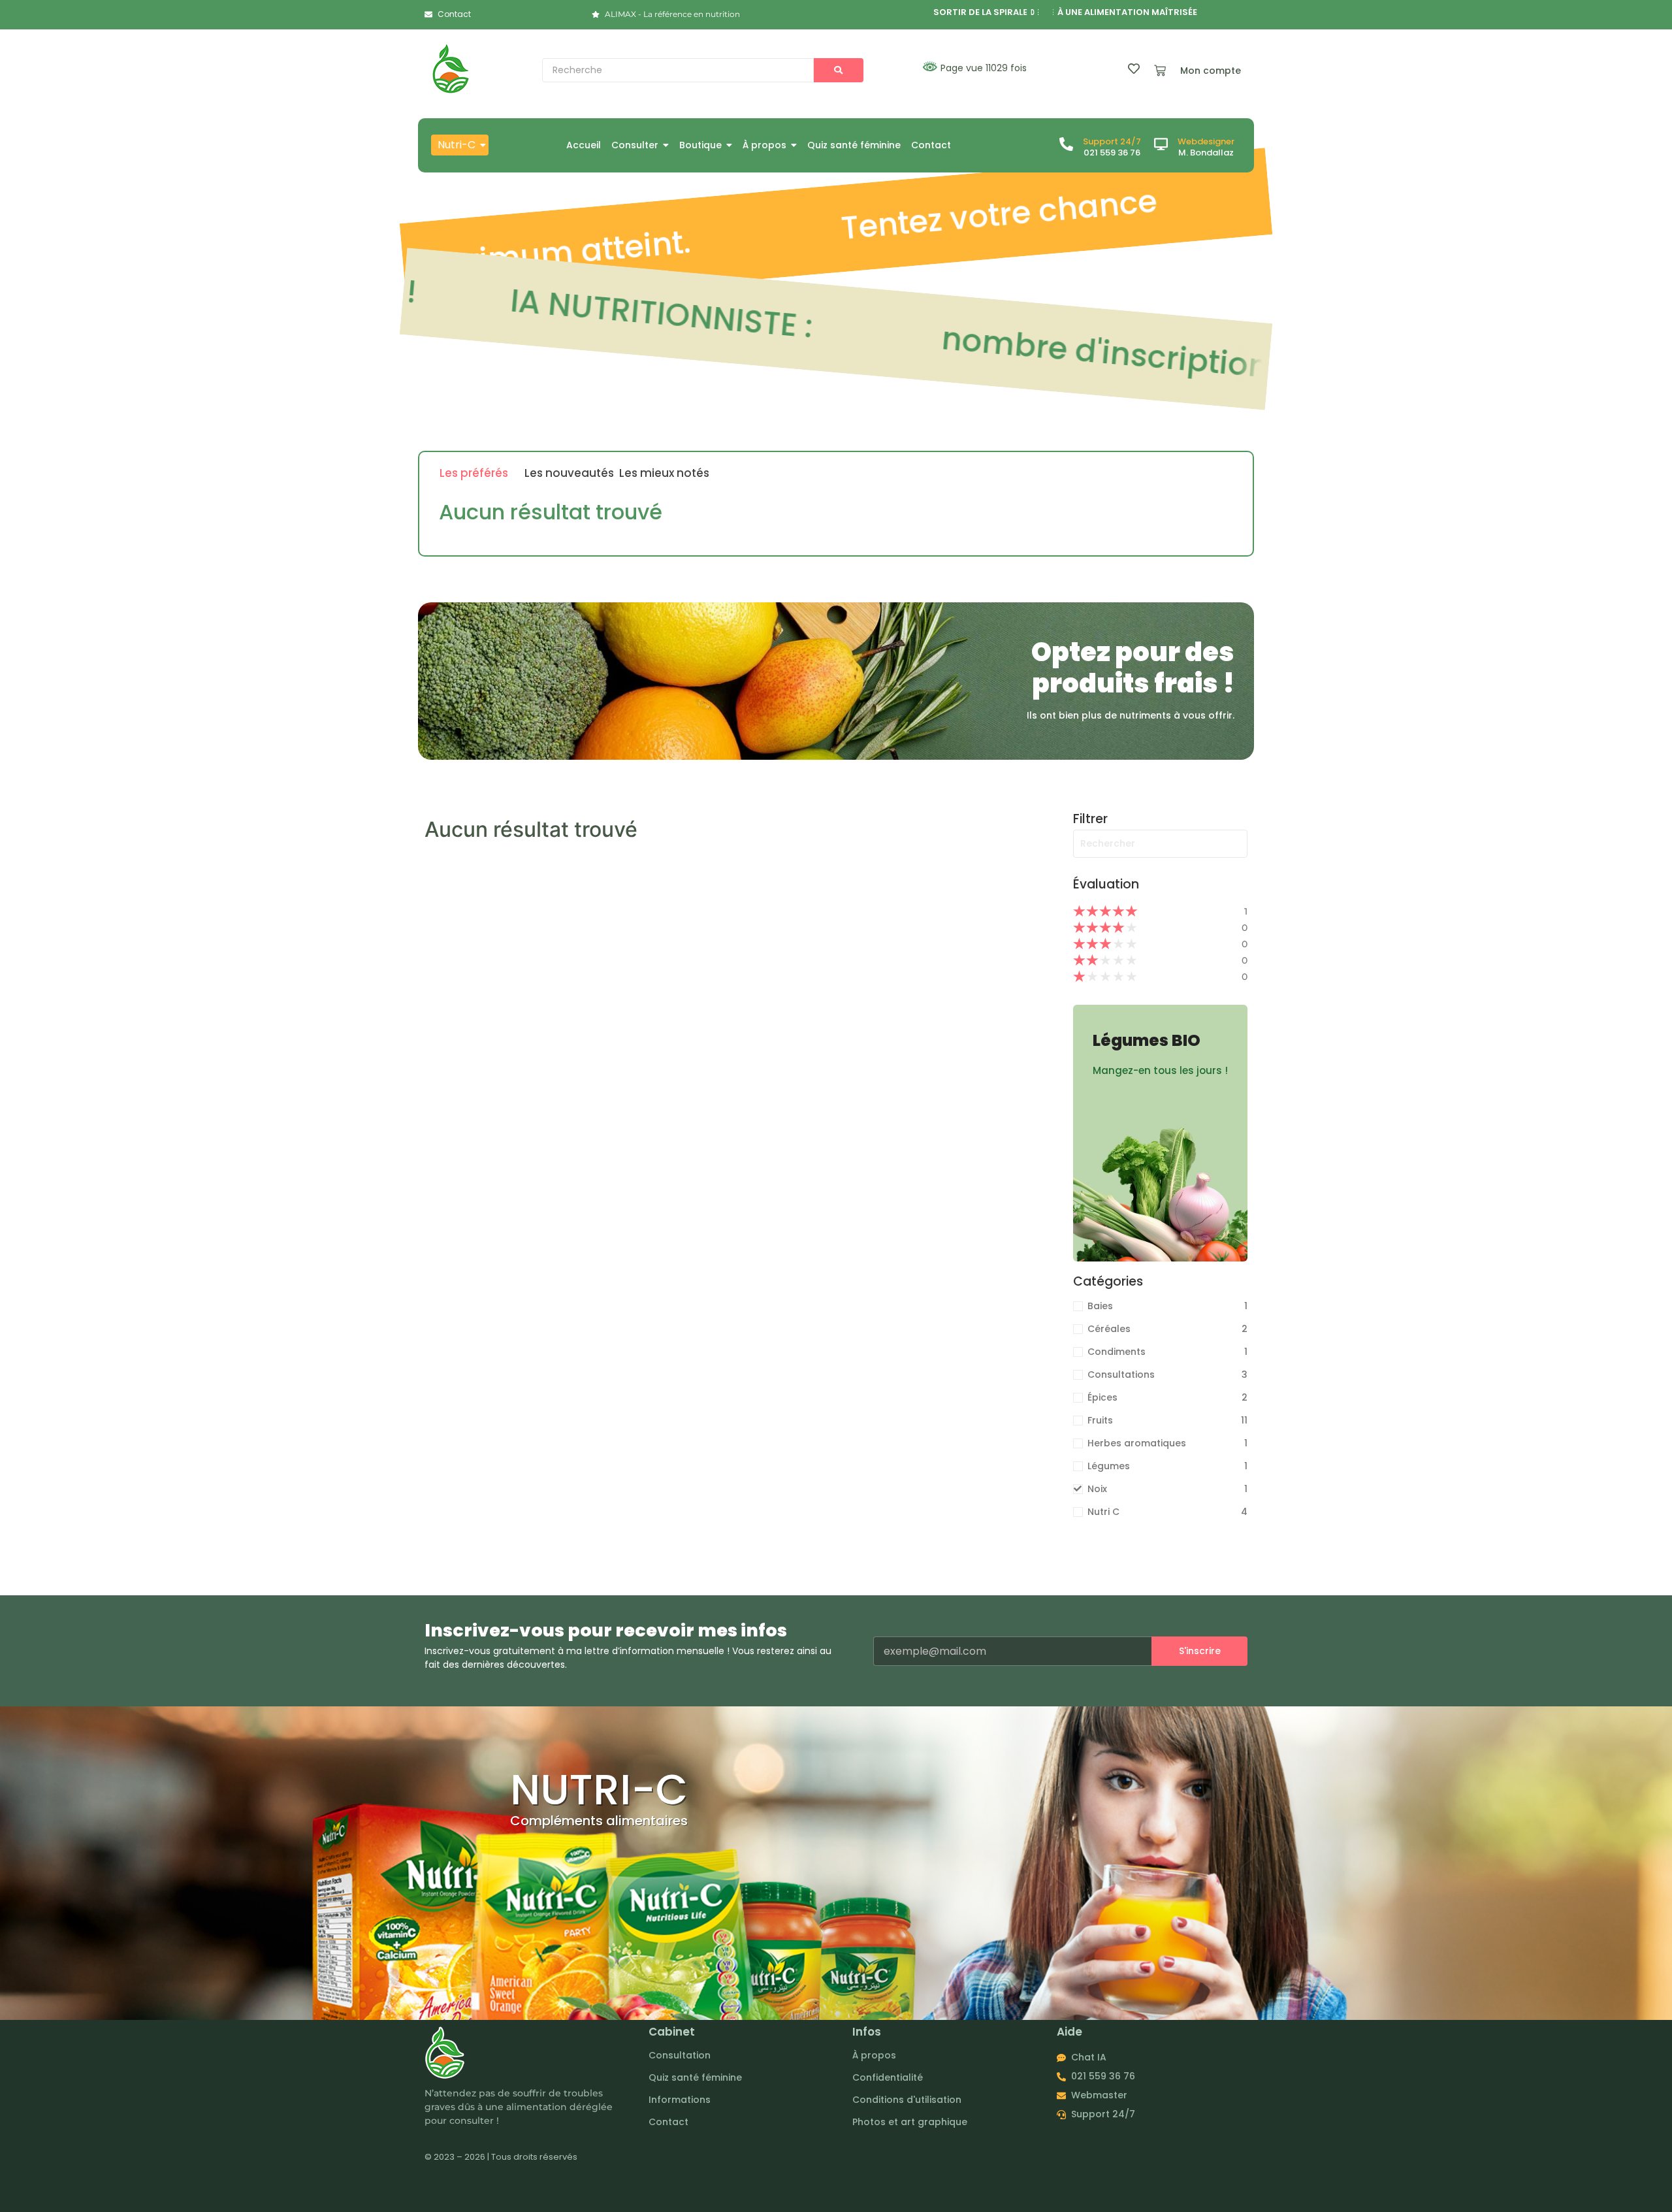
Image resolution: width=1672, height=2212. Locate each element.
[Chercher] (839, 70)
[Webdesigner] (1161, 145)
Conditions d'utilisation (907, 2100)
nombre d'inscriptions (1013, 344)
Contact (668, 2122)
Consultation (680, 2055)
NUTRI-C (599, 1790)
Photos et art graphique (910, 2122)
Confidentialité (888, 2077)
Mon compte (1211, 71)
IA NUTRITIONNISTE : (561, 304)
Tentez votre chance (568, 252)
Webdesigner (1206, 141)
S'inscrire (1200, 1651)
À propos (874, 2055)
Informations (680, 2100)
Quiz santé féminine (695, 2077)
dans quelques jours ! (1010, 214)
